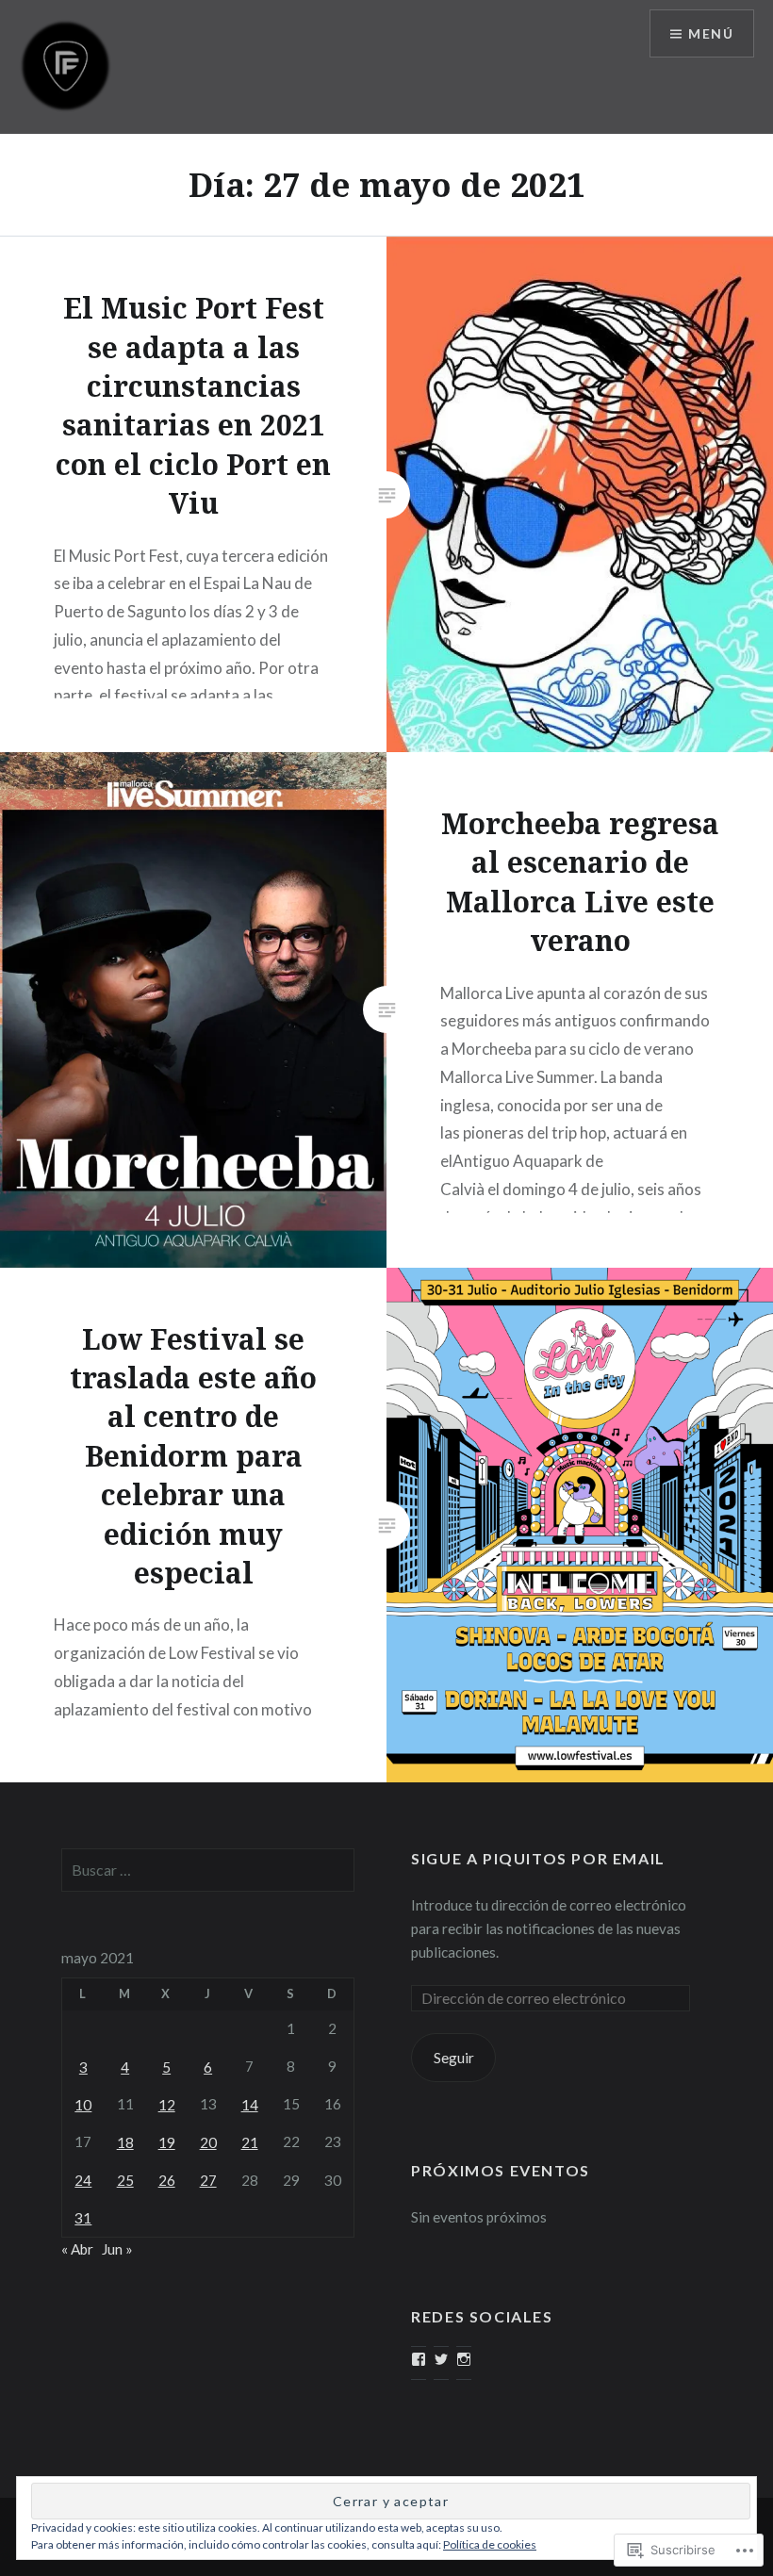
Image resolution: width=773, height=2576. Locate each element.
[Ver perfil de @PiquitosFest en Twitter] (441, 2359)
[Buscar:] (208, 1870)
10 (83, 2105)
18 (125, 2142)
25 (125, 2180)
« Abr (77, 2249)
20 (208, 2142)
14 (250, 2105)
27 (208, 2180)
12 (167, 2105)
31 (83, 2218)
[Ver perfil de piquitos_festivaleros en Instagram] (464, 2359)
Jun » (117, 2249)
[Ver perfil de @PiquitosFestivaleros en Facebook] (419, 2359)
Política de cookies (490, 2544)
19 (167, 2142)
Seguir (454, 2058)
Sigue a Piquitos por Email (538, 1858)
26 (167, 2180)
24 (83, 2180)
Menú (711, 33)
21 (250, 2142)
